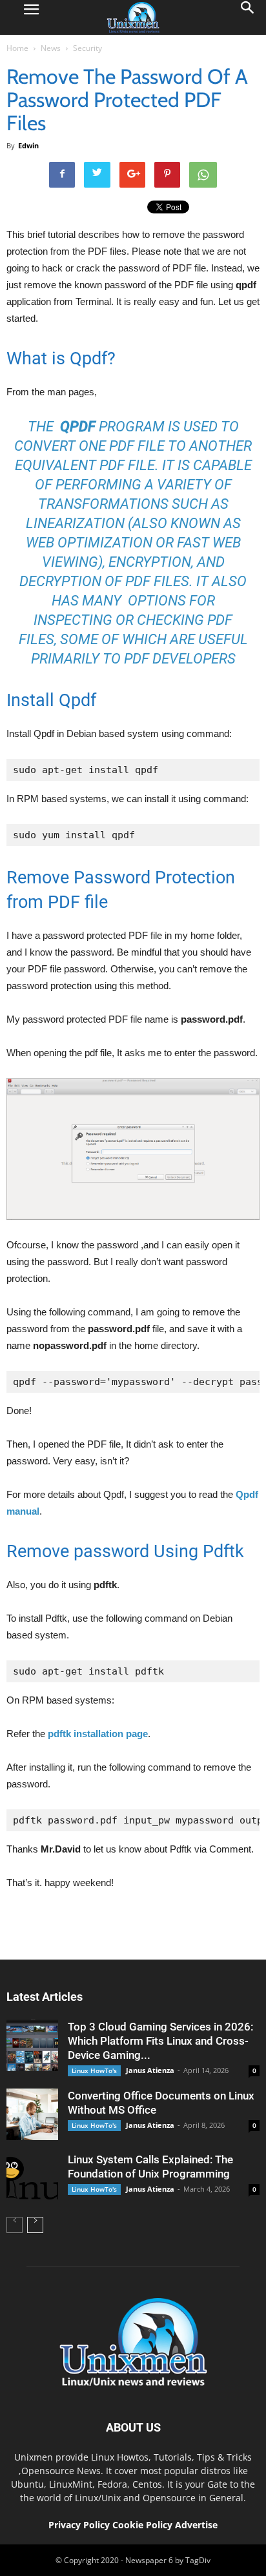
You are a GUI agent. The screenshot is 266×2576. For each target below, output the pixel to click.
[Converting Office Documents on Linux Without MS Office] (32, 2114)
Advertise (196, 2525)
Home (17, 48)
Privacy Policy (79, 2525)
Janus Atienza (150, 2070)
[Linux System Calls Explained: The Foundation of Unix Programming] (32, 2178)
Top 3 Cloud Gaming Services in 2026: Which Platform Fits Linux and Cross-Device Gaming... (160, 2041)
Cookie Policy (144, 2525)
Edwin (28, 145)
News (51, 48)
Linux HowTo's (94, 2070)
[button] (248, 17)
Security (87, 48)
